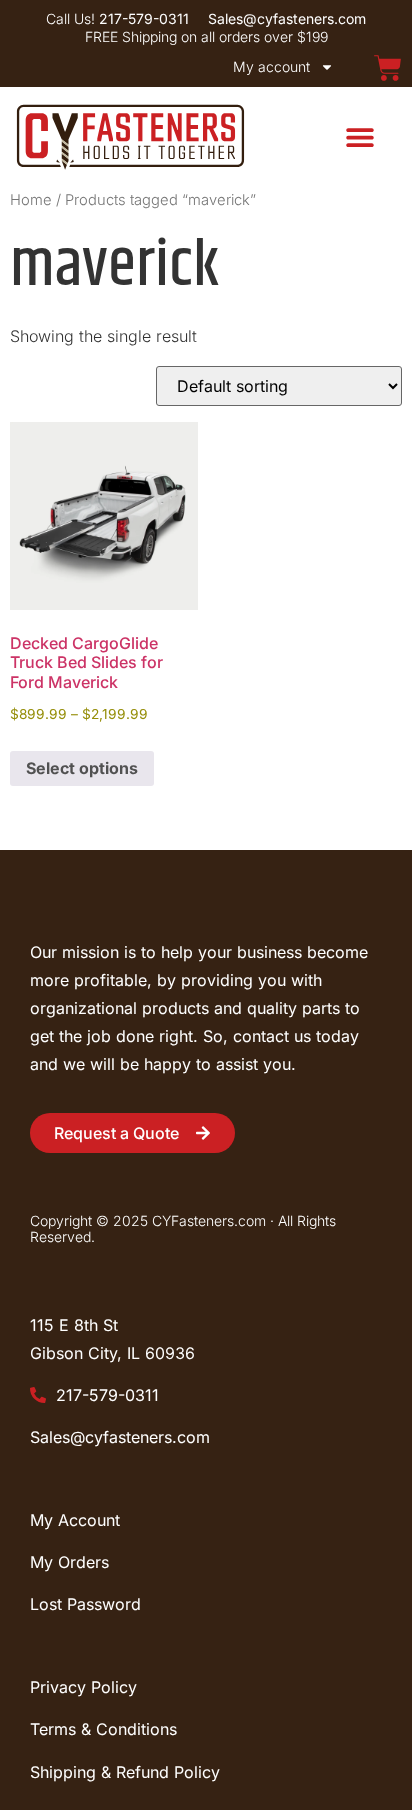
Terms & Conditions (103, 1729)
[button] (359, 136)
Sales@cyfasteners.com (120, 1437)
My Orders (69, 1562)
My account (271, 66)
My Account (75, 1520)
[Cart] (388, 68)
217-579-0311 (105, 1395)
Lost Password (85, 1604)
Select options (82, 768)
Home (31, 200)
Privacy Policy (83, 1687)
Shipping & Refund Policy (125, 1772)
